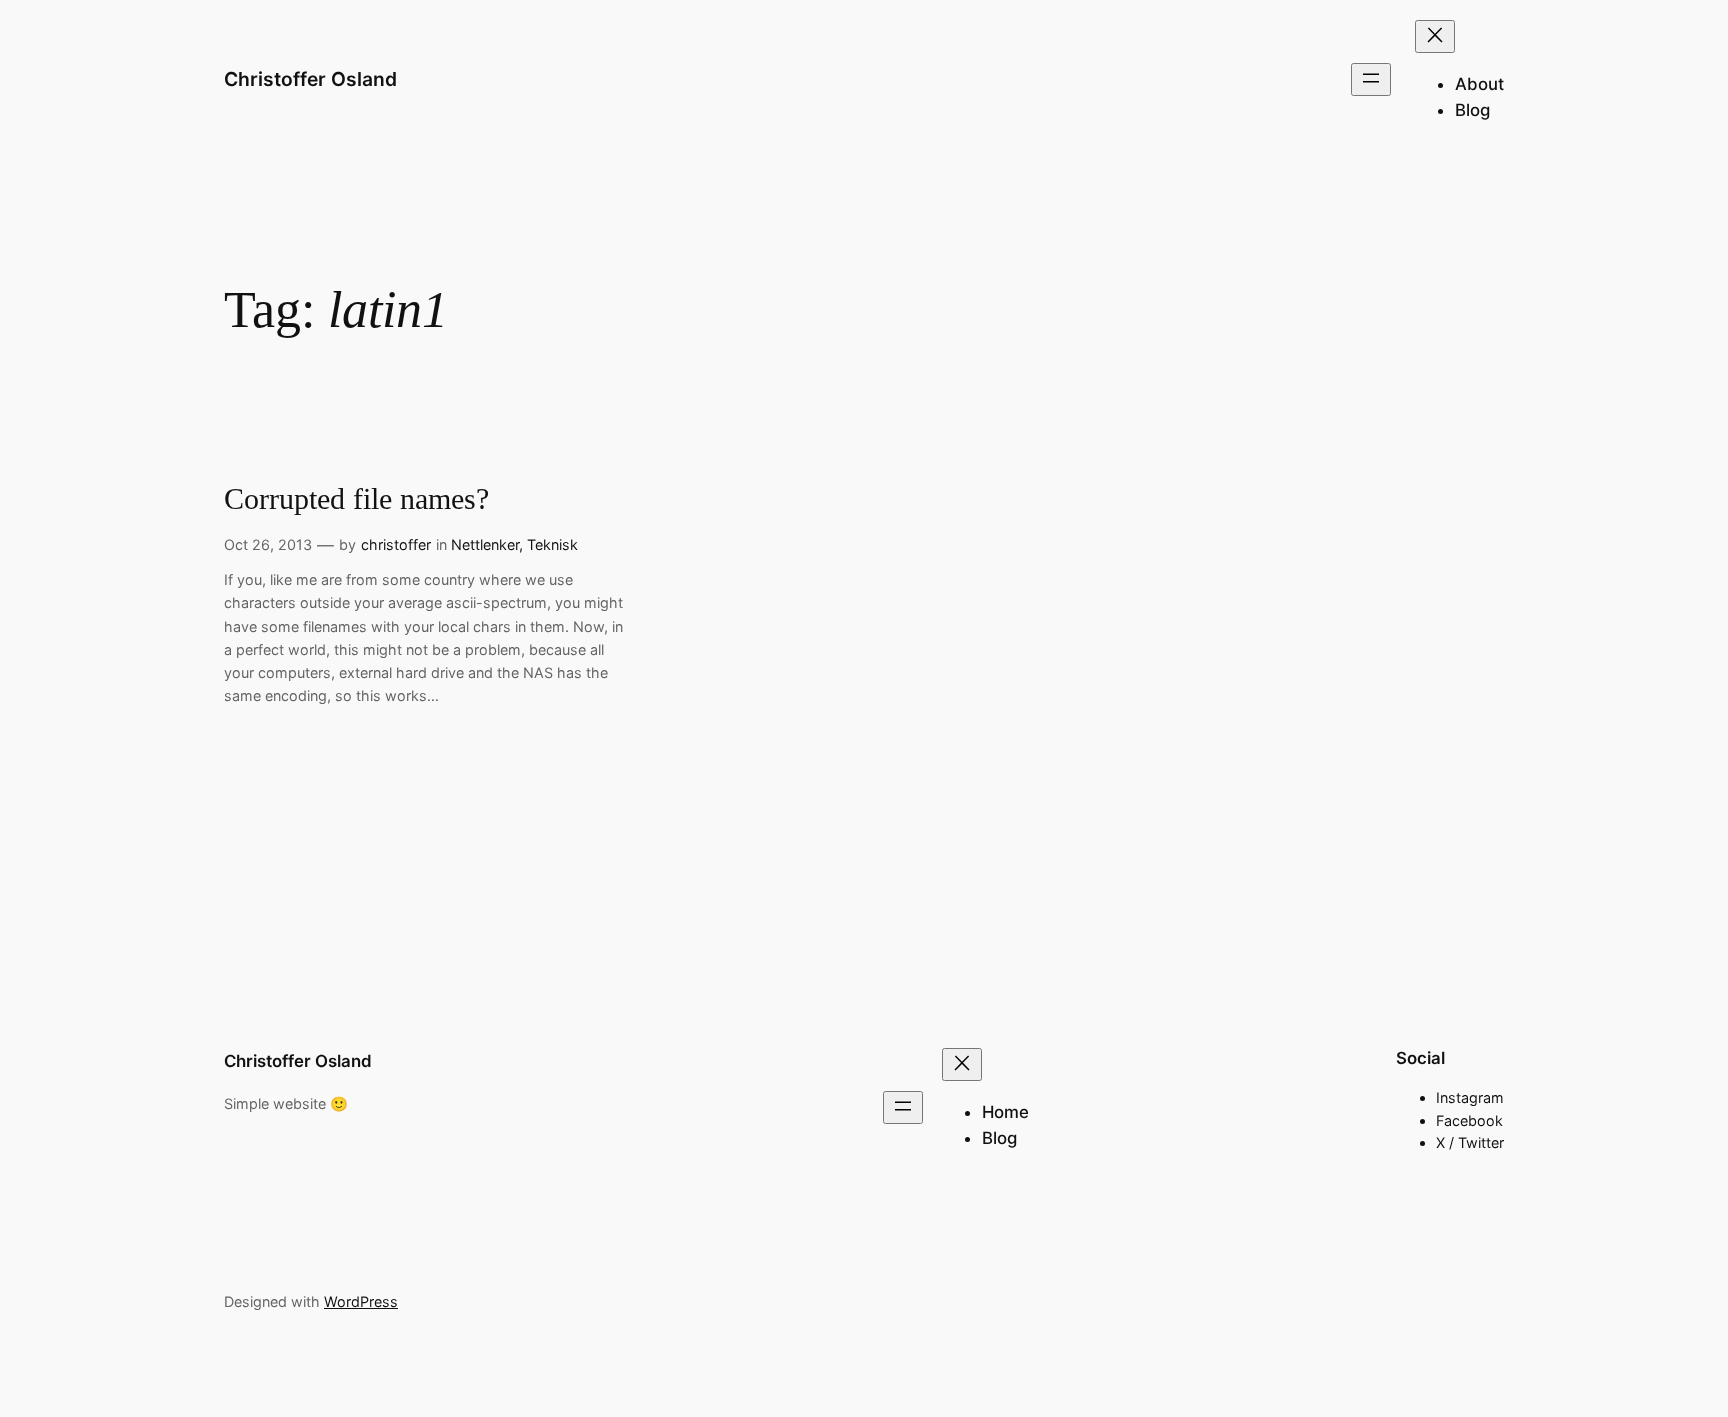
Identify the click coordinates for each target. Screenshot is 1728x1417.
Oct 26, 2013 (268, 544)
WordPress (361, 1301)
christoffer (396, 544)
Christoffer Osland (310, 79)
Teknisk (552, 544)
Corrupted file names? (356, 499)
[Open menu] (1371, 79)
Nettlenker (485, 544)
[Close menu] (1435, 36)
